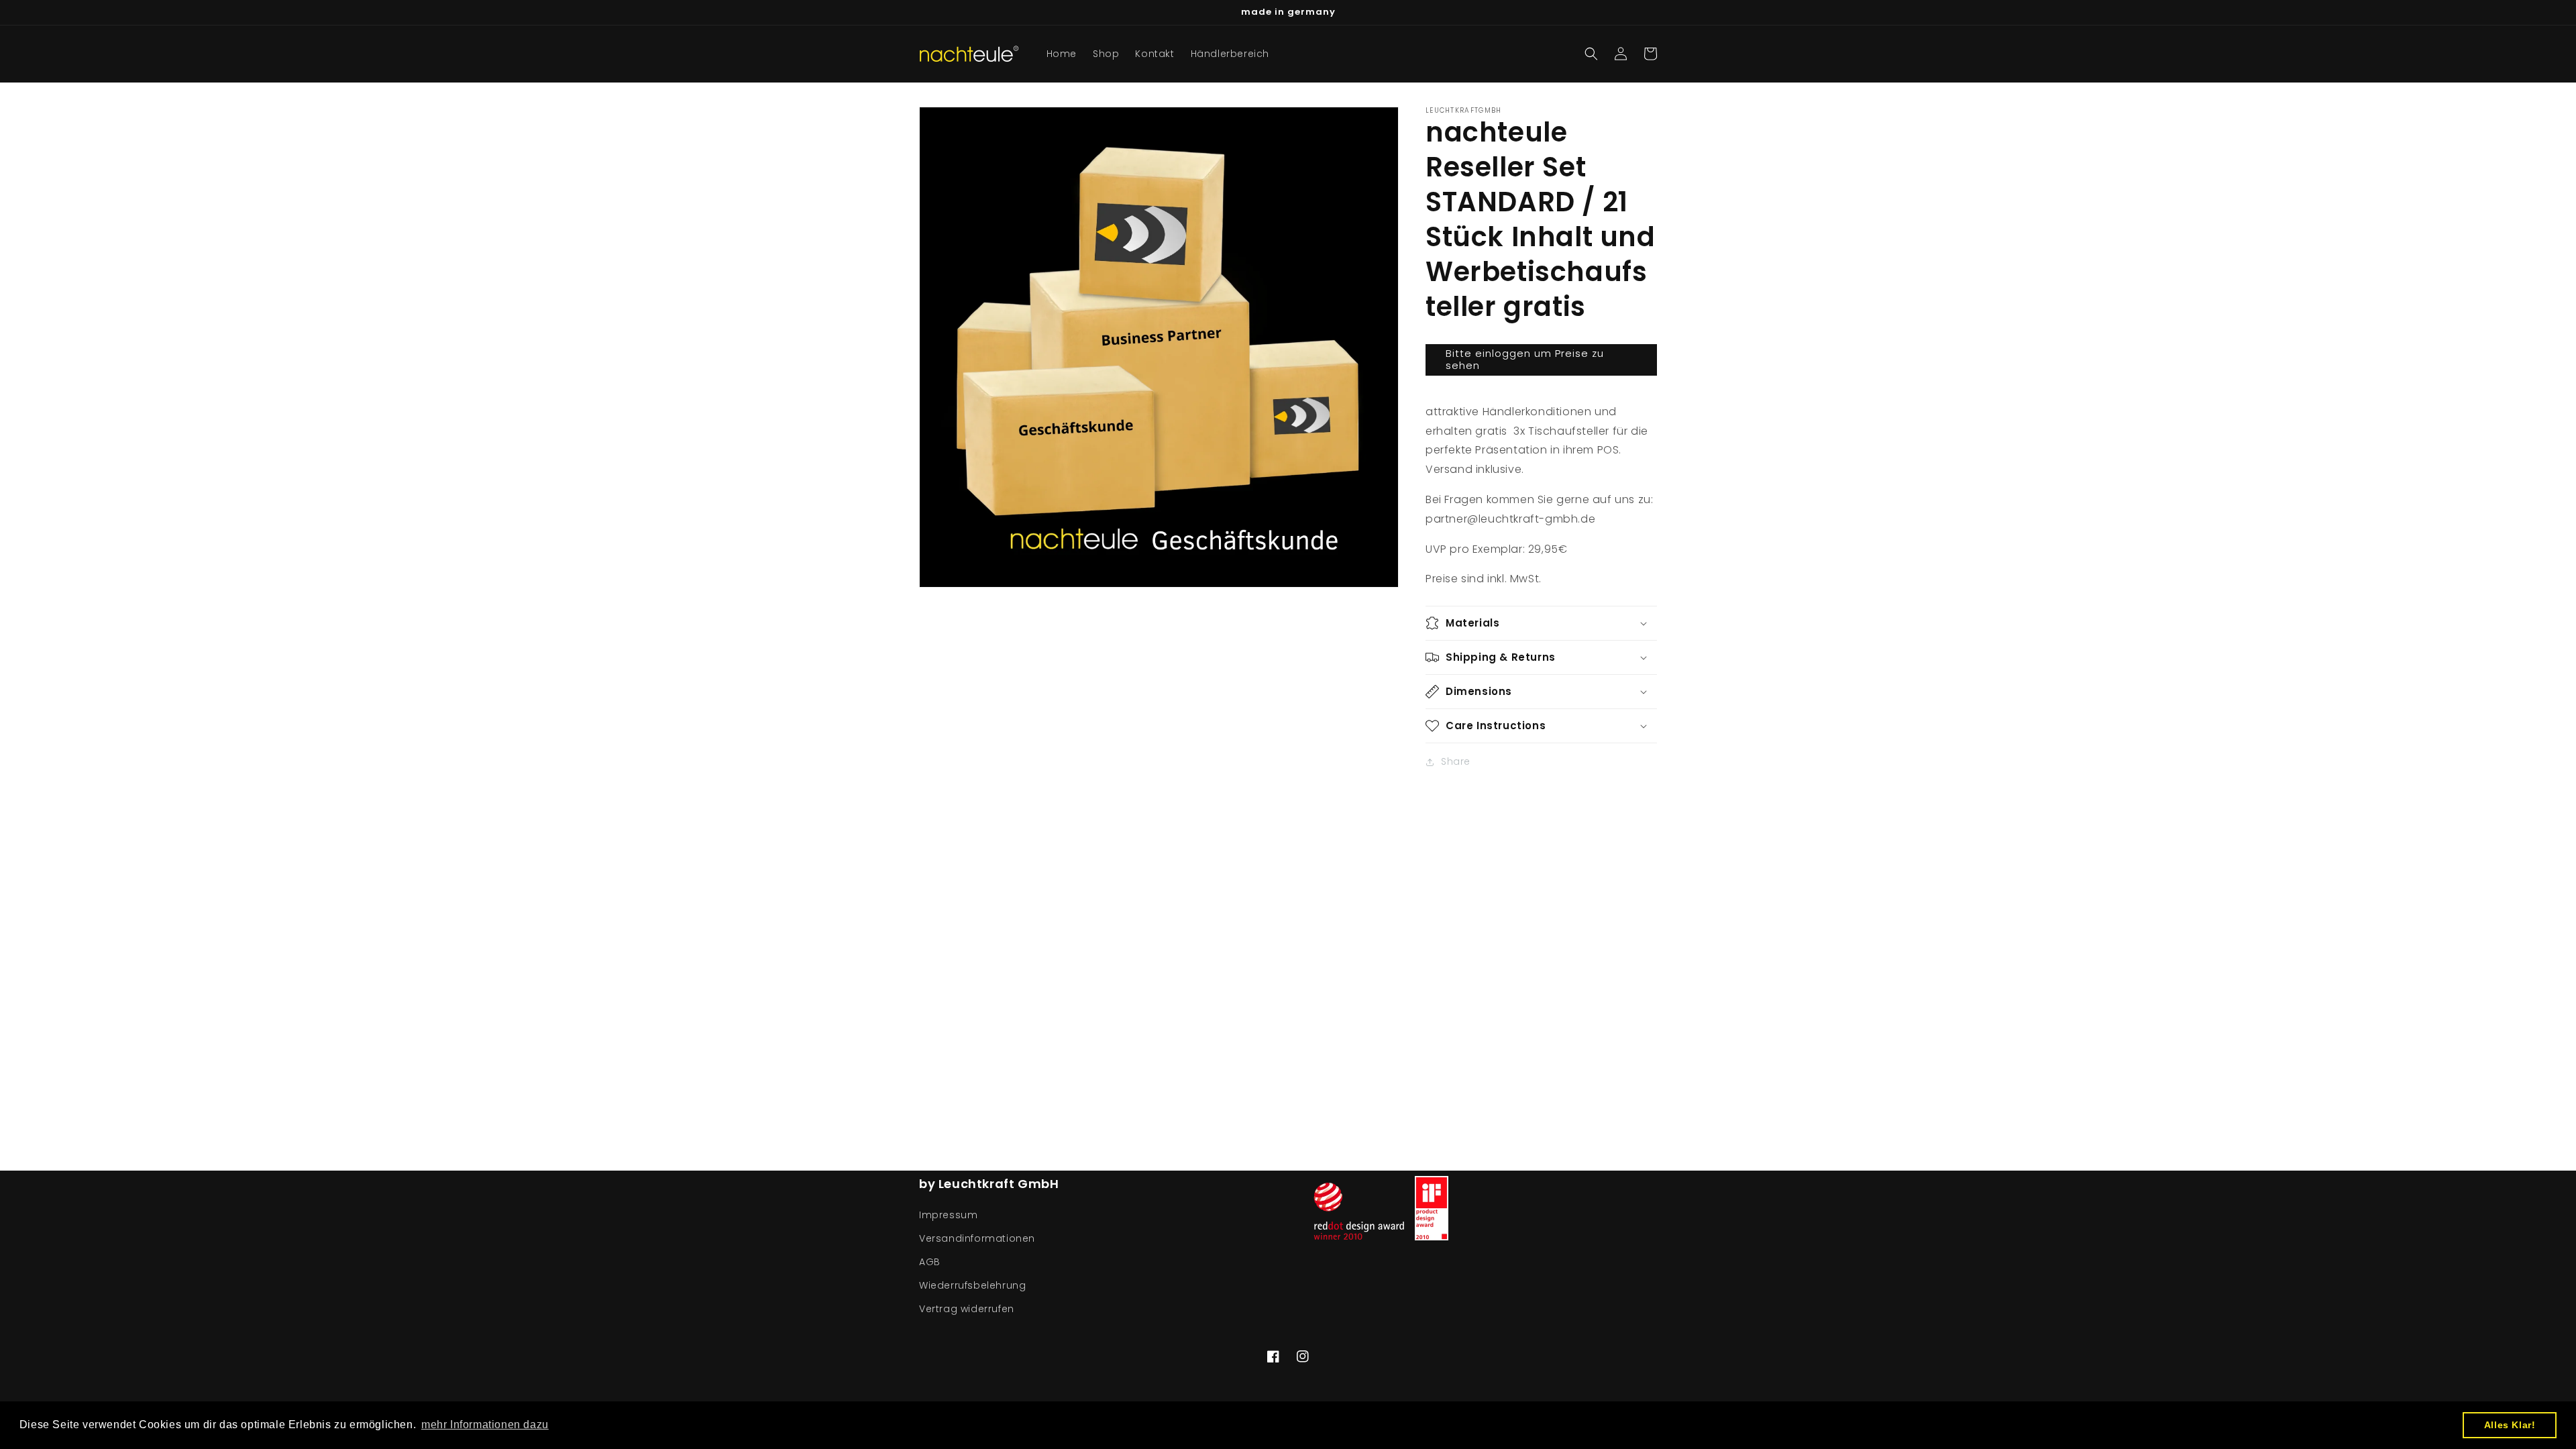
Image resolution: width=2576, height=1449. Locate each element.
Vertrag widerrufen (967, 1309)
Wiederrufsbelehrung (972, 1285)
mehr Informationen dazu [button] (485, 1425)
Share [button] (1456, 761)
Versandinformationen (977, 1238)
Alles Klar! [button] (2510, 1425)
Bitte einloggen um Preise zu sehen (1525, 359)
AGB (930, 1262)
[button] (1591, 54)
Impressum (948, 1215)
